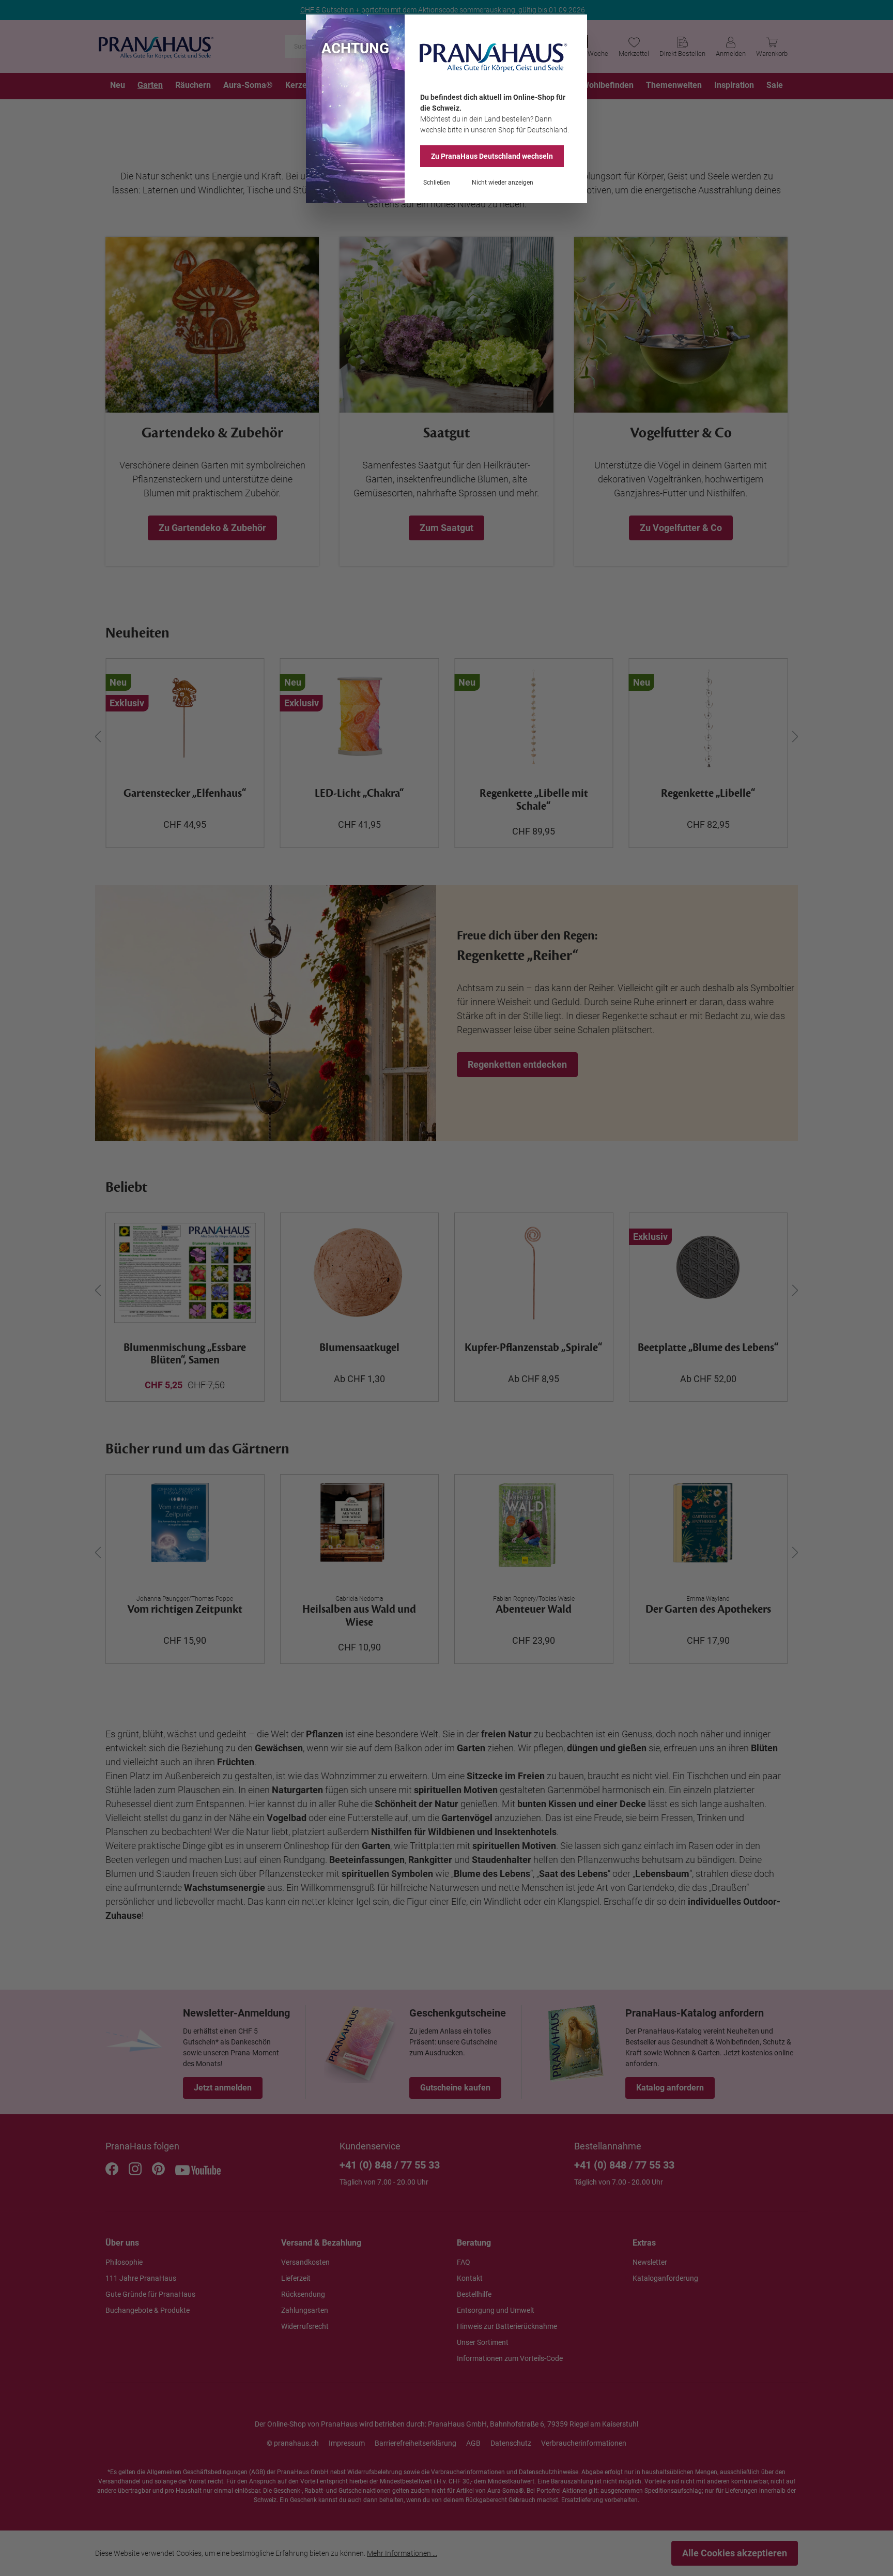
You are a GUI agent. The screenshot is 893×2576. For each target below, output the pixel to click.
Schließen (437, 183)
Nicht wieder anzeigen (503, 183)
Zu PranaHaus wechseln (492, 156)
